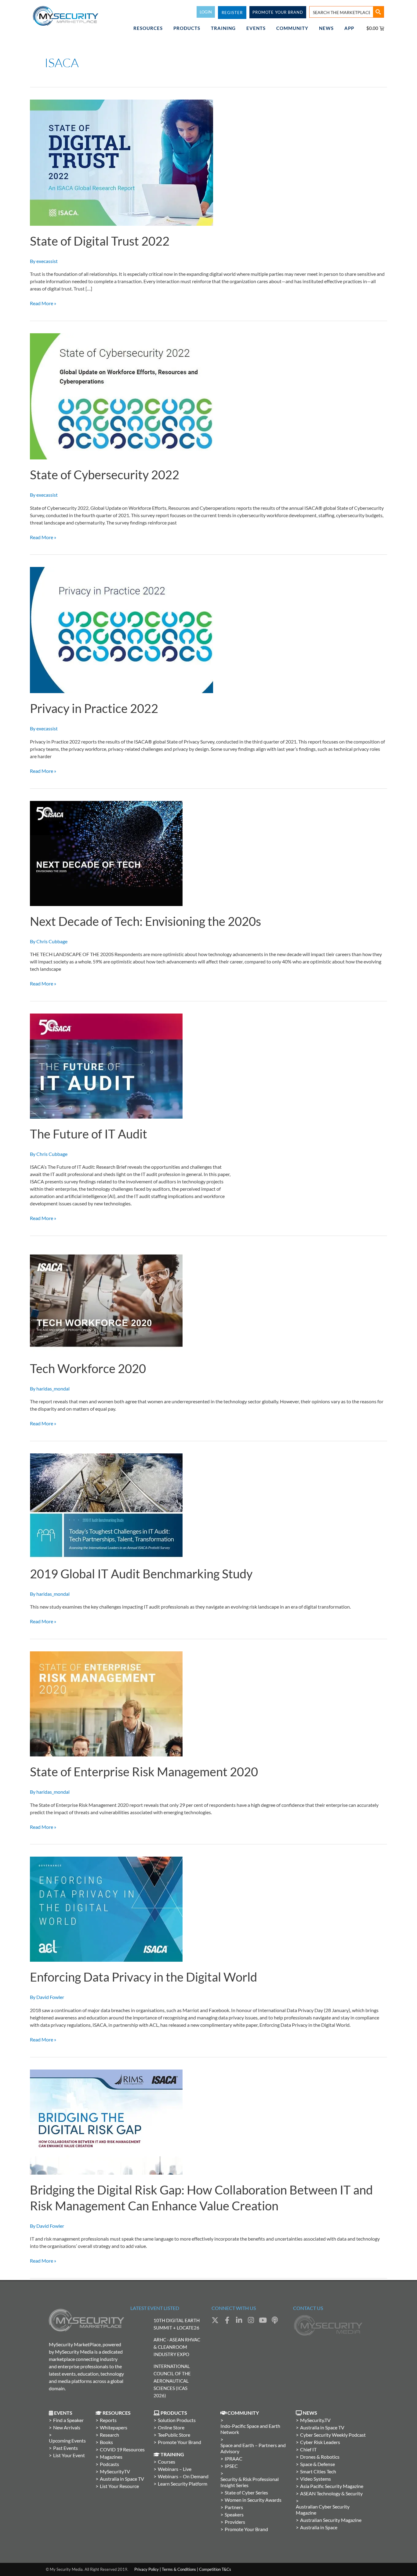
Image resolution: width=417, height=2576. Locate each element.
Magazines (111, 2457)
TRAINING (223, 28)
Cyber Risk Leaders (320, 2442)
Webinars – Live (175, 2469)
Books (106, 2442)
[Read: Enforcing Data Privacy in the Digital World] (106, 1909)
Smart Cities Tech (318, 2471)
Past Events (65, 2448)
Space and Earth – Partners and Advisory (253, 2448)
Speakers (234, 2514)
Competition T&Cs (215, 2569)
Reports (108, 2420)
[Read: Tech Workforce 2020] (106, 1300)
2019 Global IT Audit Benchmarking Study (141, 1574)
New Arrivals (67, 2427)
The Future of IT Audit (89, 1134)
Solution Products (177, 2420)
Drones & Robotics (320, 2457)
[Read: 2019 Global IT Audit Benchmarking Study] (106, 1505)
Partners (234, 2507)
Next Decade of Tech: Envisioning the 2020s (145, 921)
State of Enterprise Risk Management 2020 (144, 1772)
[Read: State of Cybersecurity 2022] (121, 396)
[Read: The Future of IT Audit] (106, 1065)
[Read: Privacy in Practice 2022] (121, 629)
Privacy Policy (147, 2569)
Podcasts (109, 2464)
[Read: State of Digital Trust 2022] (121, 162)
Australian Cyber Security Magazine (323, 2510)
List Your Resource (119, 2486)
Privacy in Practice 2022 (94, 708)
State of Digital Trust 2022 (100, 241)
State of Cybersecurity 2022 (105, 475)
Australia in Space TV (122, 2479)
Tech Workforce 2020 (88, 1368)
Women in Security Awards (253, 2500)
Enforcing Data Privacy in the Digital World (143, 1977)
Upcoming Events (67, 2441)
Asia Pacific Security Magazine (332, 2486)
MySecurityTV (115, 2471)
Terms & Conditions (179, 2569)
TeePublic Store (174, 2435)
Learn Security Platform (183, 2484)
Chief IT (308, 2449)
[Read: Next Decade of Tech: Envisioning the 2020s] (106, 853)
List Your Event (69, 2455)
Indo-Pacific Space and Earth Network (250, 2429)
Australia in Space (319, 2527)
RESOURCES (148, 28)
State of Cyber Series (246, 2492)
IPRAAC (234, 2459)
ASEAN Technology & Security (331, 2493)
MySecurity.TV (315, 2420)
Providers (235, 2522)
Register (232, 13)
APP (349, 28)
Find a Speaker (68, 2420)
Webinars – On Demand (183, 2476)
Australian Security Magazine (331, 2520)
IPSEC (231, 2466)
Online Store (171, 2427)
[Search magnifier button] (378, 12)
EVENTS (256, 28)
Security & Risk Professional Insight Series (250, 2482)
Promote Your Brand (179, 2442)
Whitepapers (114, 2427)
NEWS (326, 28)
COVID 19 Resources (122, 2449)
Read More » (43, 303)
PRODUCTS (187, 28)
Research (109, 2435)
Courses (167, 2462)
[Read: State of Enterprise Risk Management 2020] (106, 1703)
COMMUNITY (292, 28)
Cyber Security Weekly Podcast (333, 2435)
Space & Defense (317, 2464)
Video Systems (315, 2479)
